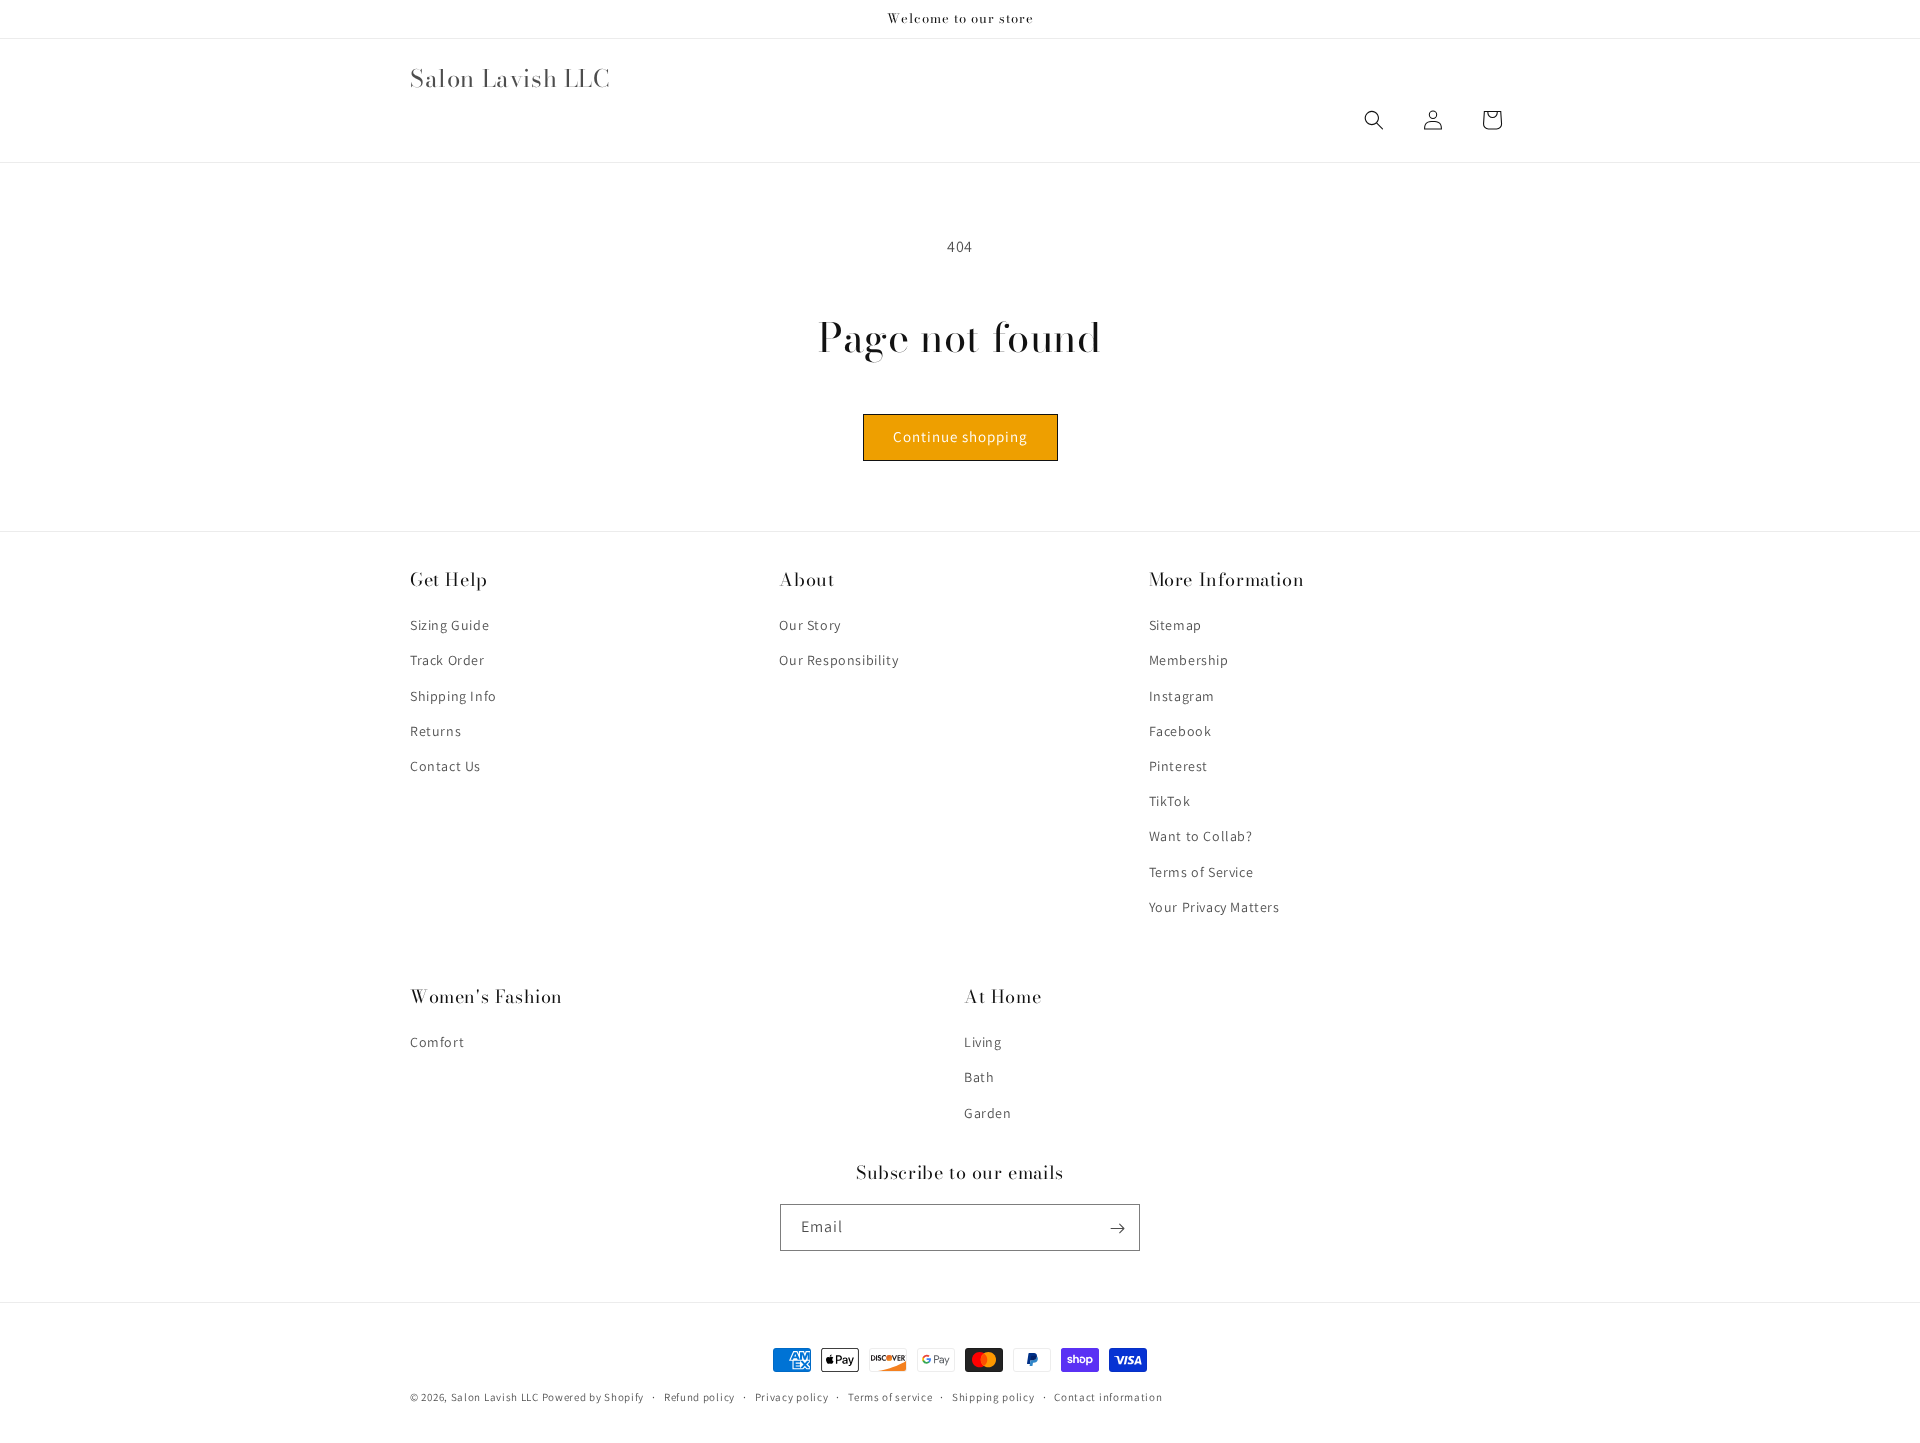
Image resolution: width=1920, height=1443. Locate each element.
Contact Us (445, 766)
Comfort (437, 1043)
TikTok (1170, 802)
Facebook (1180, 731)
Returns (435, 731)
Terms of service (890, 1396)
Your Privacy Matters (1214, 907)
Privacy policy (792, 1396)
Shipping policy (993, 1396)
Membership (1189, 661)
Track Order (447, 661)
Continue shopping (960, 436)
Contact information (1108, 1396)
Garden (988, 1113)
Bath (979, 1078)
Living (983, 1043)
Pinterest (1178, 766)
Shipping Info (453, 696)
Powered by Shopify (593, 1397)
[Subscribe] (1117, 1228)
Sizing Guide (449, 626)
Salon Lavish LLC (495, 1397)
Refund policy (699, 1396)
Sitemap (1175, 626)
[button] (1374, 120)
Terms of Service (1201, 872)
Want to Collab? (1201, 837)
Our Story (809, 626)
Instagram (1182, 696)
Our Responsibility (838, 661)
